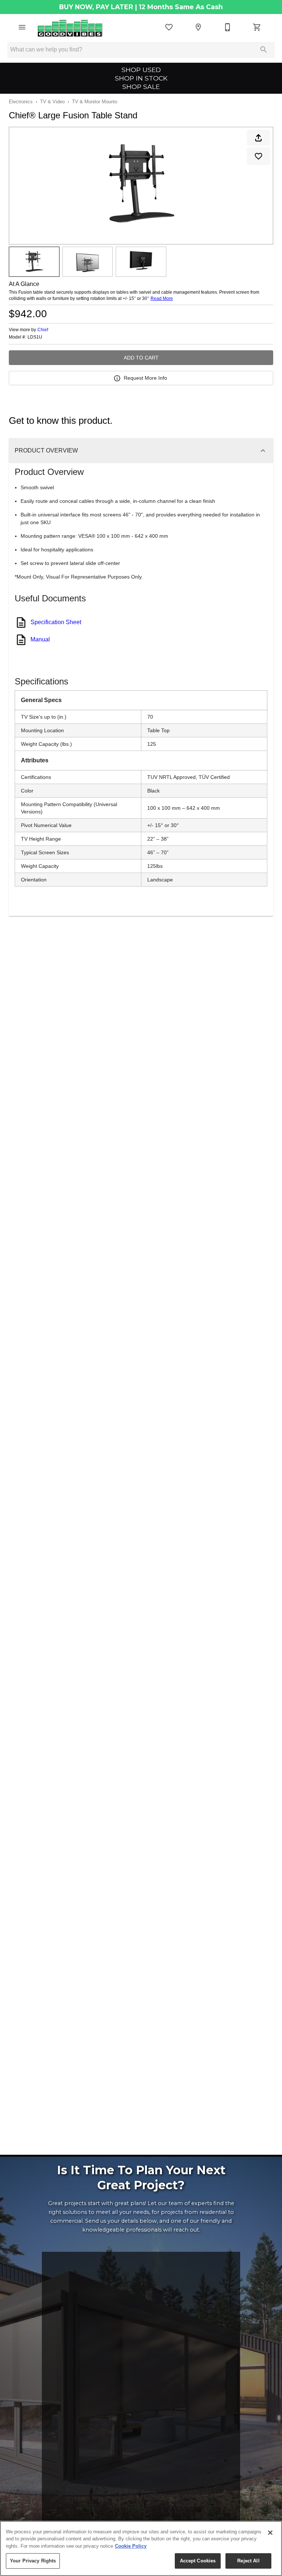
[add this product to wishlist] (258, 156)
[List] (169, 27)
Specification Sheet (56, 622)
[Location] (198, 27)
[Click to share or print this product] (258, 138)
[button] (22, 27)
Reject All (248, 2561)
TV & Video (52, 102)
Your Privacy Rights (33, 2561)
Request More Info (145, 378)
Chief (43, 330)
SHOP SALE (141, 87)
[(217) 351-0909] (228, 27)
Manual (40, 639)
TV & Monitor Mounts (95, 102)
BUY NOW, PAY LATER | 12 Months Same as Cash (141, 7)
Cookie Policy (131, 2546)
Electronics (21, 102)
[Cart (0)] (257, 27)
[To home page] (70, 27)
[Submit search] (264, 50)
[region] (141, 2548)
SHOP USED (141, 70)
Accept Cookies (198, 2561)
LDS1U (35, 337)
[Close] (270, 2533)
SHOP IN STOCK (141, 78)
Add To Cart (141, 358)
